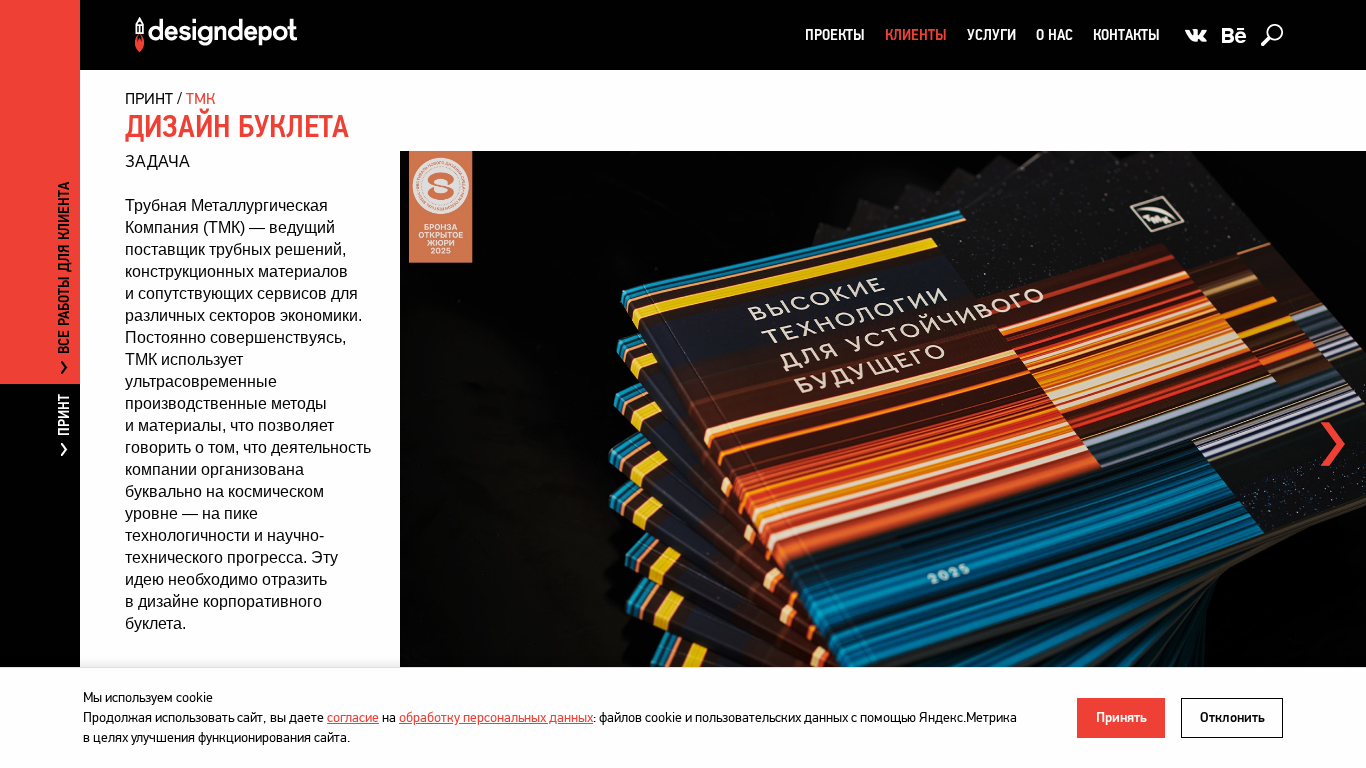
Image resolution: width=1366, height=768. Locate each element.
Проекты (835, 34)
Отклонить (1232, 717)
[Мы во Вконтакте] (1196, 35)
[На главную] (216, 34)
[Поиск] (1272, 35)
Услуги (991, 34)
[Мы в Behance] (1234, 35)
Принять (1121, 717)
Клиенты (916, 34)
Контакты (1126, 34)
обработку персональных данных (496, 717)
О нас (1054, 34)
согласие (353, 717)
